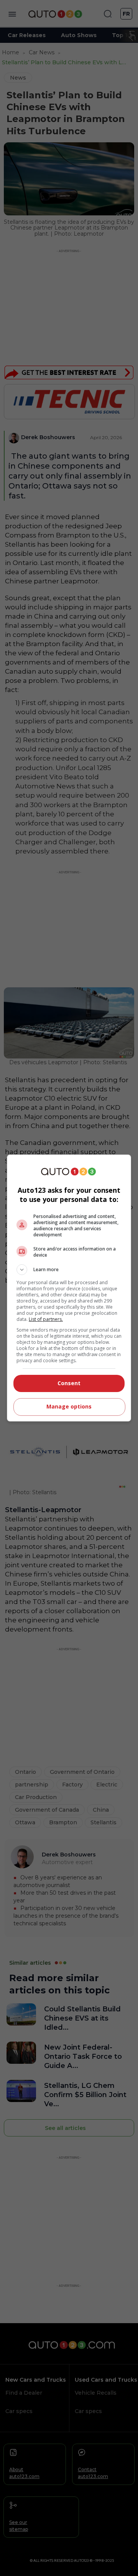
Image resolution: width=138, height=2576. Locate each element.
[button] (69, 1270)
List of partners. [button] (46, 1319)
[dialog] (69, 1288)
